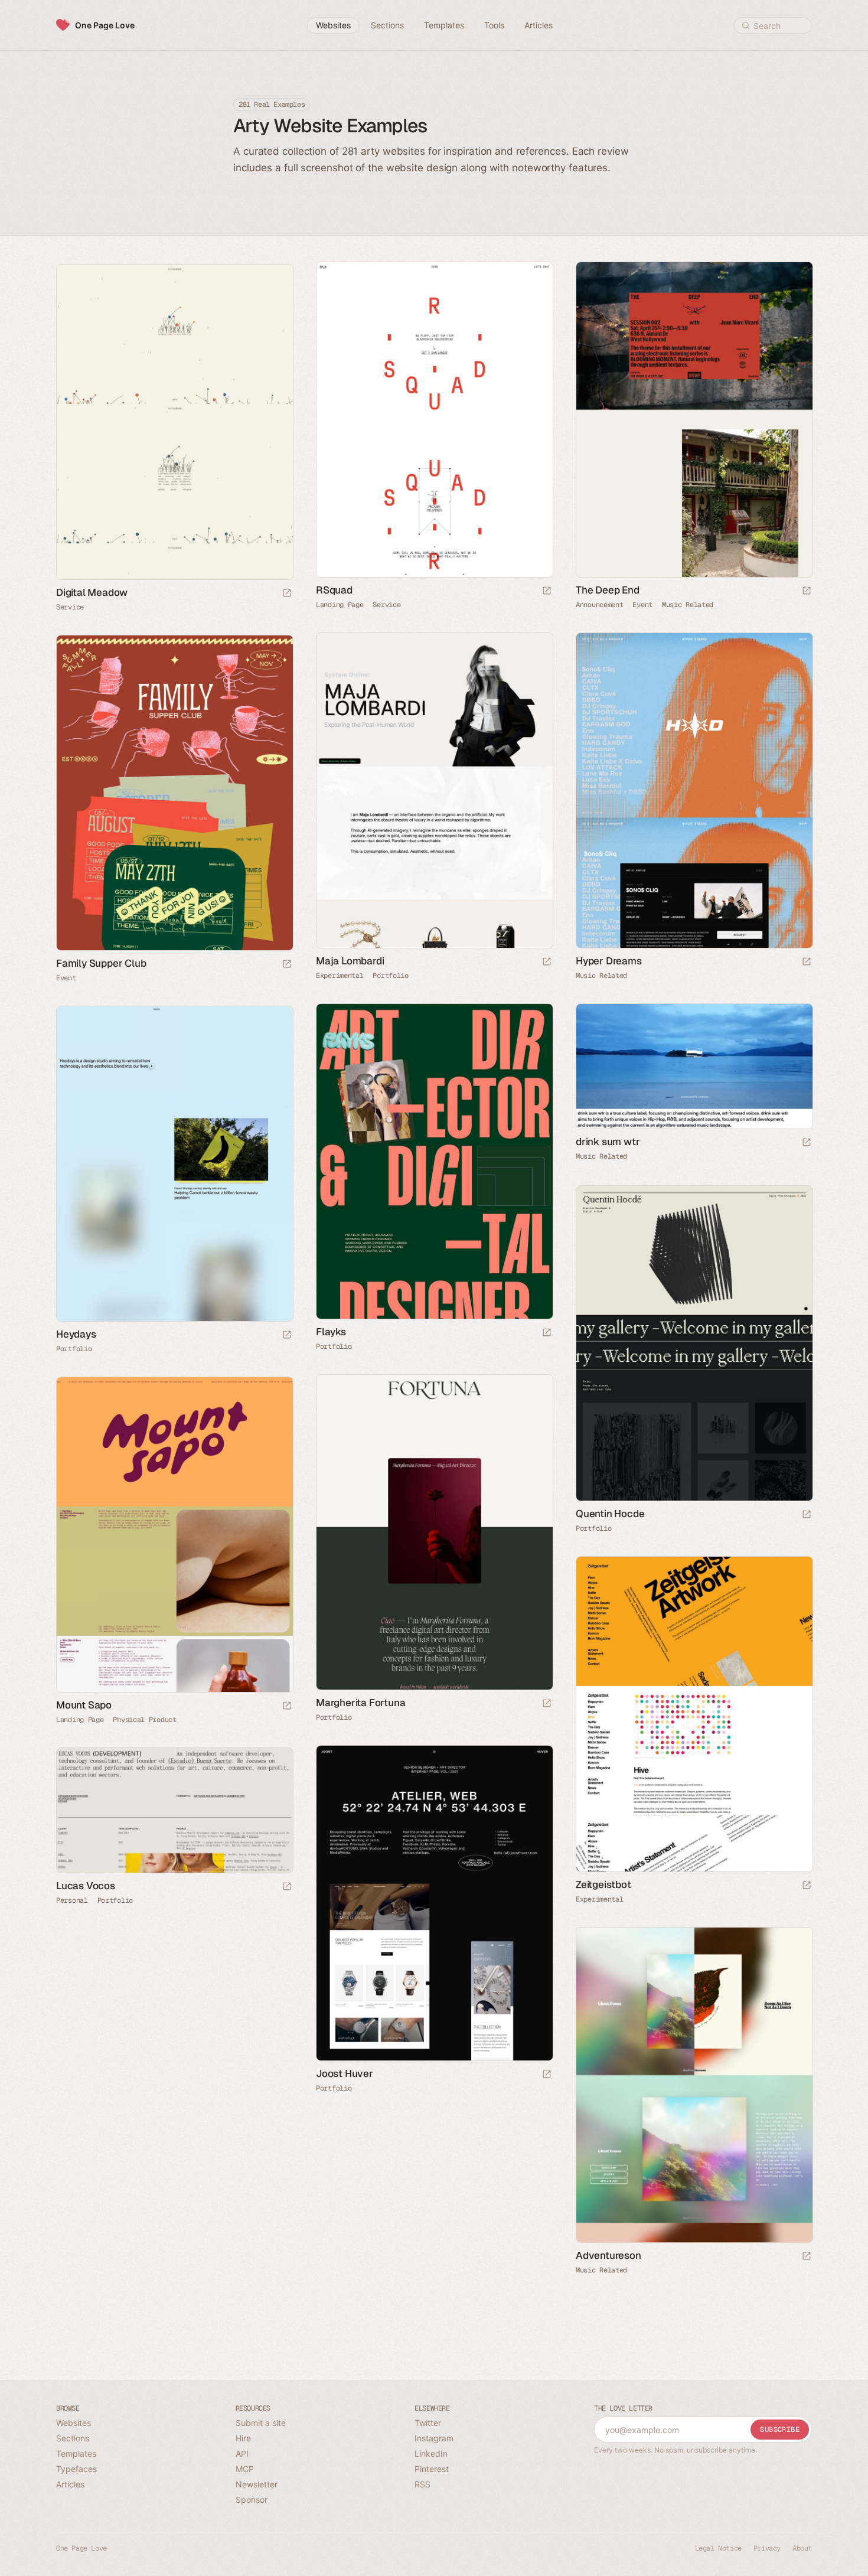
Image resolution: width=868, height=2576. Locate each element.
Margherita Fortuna (360, 1703)
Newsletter (257, 2484)
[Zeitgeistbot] (694, 1714)
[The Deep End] (694, 420)
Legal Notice (718, 2548)
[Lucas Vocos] (174, 1810)
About (802, 2548)
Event (642, 605)
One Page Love (105, 25)
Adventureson (608, 2255)
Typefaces (76, 2469)
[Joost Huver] (434, 1903)
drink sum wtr (608, 1142)
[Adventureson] (694, 2085)
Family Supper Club (101, 963)
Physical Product (144, 1720)
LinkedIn (431, 2453)
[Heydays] (174, 1164)
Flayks (331, 1332)
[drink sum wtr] (694, 1066)
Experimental (340, 976)
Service (386, 605)
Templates (76, 2453)
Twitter (428, 2423)
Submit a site (261, 2423)
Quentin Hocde (610, 1514)
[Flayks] (434, 1161)
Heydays (76, 1334)
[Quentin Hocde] (694, 1343)
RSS (422, 2484)
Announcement (599, 605)
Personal (72, 1900)
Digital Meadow (92, 592)
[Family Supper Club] (174, 793)
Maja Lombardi (350, 961)
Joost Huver (345, 2073)
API (242, 2453)
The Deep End (608, 590)
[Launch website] (547, 591)
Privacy (767, 2548)
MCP (245, 2469)
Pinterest (432, 2469)
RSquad (334, 590)
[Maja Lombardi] (434, 790)
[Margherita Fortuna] (434, 1532)
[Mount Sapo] (174, 1535)
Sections (73, 2438)
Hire (243, 2438)
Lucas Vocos (86, 1886)
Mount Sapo (84, 1705)
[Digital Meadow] (174, 422)
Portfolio (390, 976)
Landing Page (340, 605)
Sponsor (252, 2500)
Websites (74, 2423)
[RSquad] (434, 420)
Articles (70, 2484)
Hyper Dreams (609, 961)
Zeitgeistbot (603, 1884)
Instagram (434, 2438)
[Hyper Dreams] (694, 790)
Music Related (688, 605)
